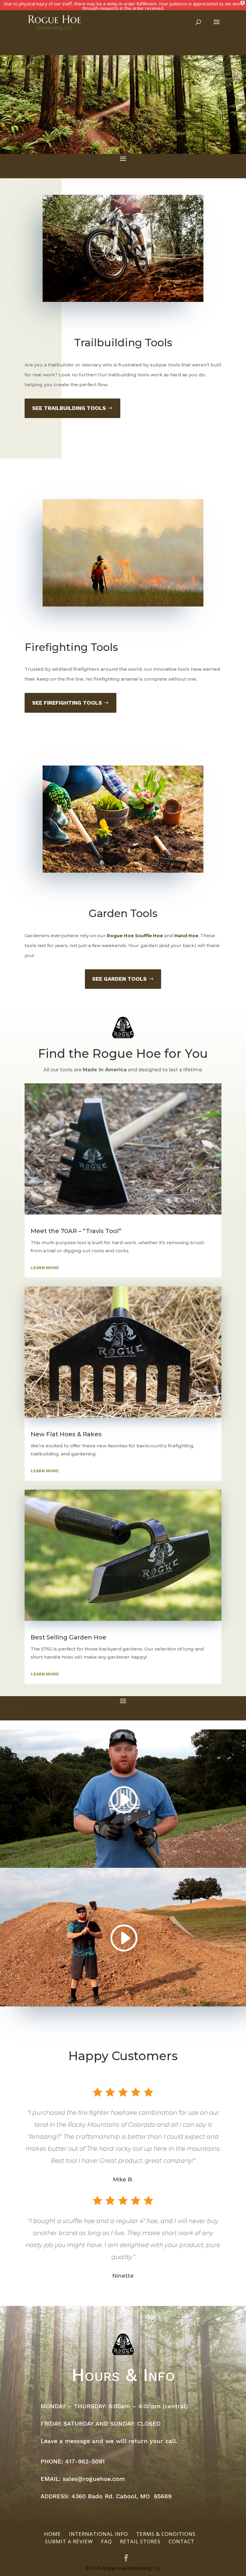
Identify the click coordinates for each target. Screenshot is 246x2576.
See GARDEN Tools (119, 979)
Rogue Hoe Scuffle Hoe (135, 936)
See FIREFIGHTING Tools (67, 703)
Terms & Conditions (166, 2534)
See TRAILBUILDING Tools (69, 408)
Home (52, 2534)
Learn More (45, 1268)
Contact (181, 2541)
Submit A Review (69, 2541)
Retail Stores (140, 2541)
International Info (99, 2534)
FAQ (106, 2541)
